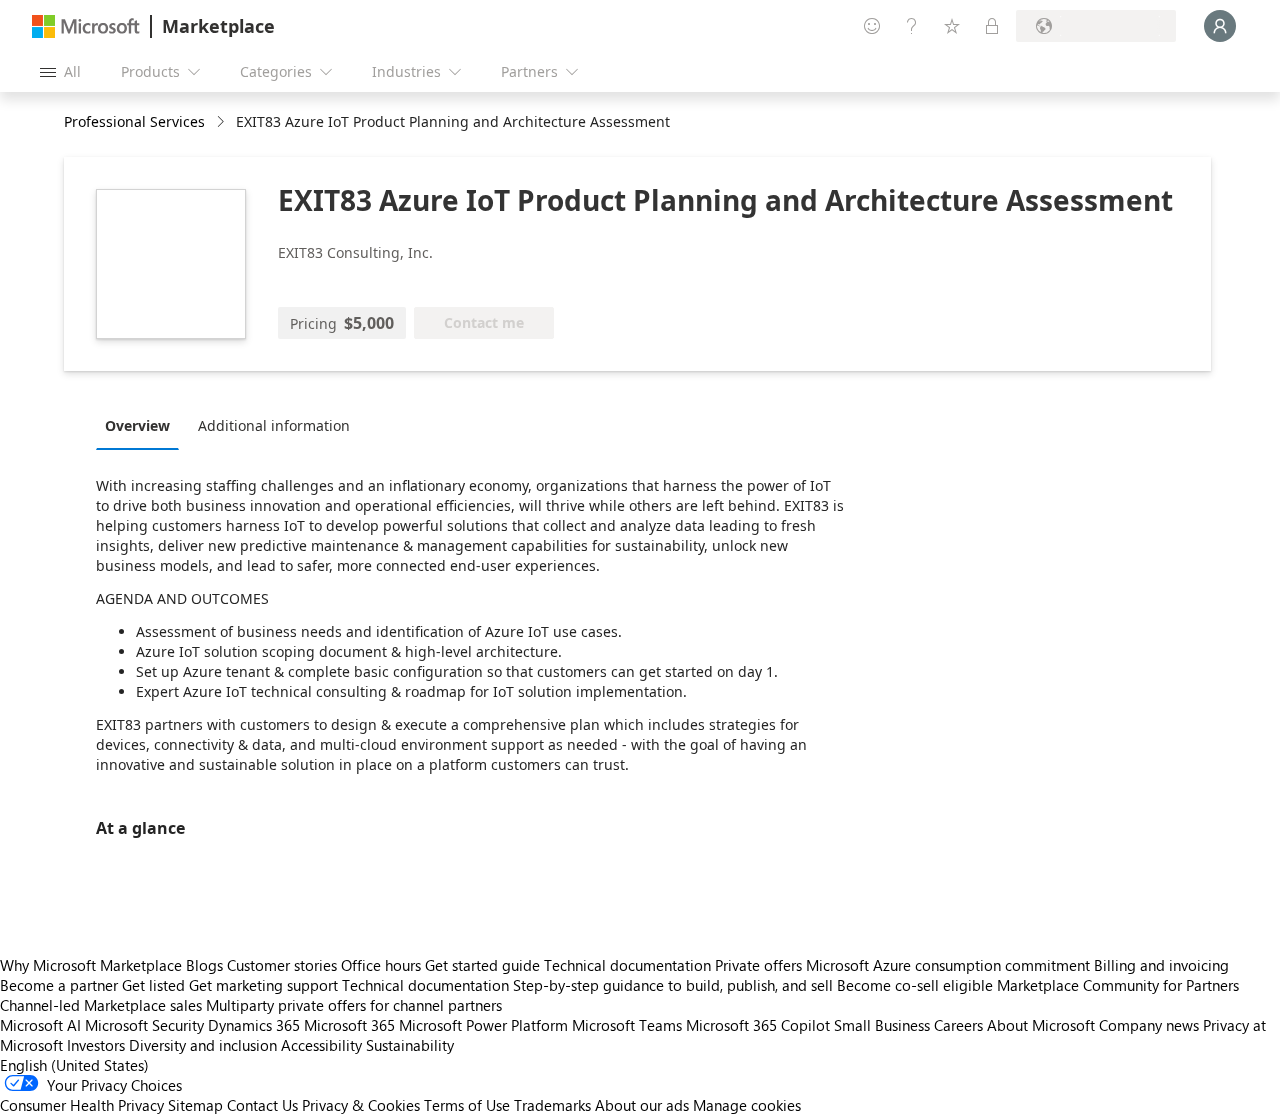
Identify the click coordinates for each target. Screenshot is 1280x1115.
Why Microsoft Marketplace (91, 965)
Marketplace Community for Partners (1118, 985)
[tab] (142, 425)
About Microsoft (1041, 1025)
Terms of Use (467, 1105)
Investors (96, 1045)
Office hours (381, 965)
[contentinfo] (222, 122)
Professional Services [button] (134, 121)
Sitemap (195, 1105)
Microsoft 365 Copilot (758, 1025)
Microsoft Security (144, 1025)
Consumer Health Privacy (82, 1105)
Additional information (274, 425)
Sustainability (410, 1045)
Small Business (882, 1025)
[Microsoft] (86, 26)
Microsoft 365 (349, 1025)
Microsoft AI (40, 1025)
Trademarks (552, 1105)
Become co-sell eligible (915, 985)
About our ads (642, 1105)
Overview (137, 425)
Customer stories (282, 965)
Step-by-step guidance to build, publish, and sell (673, 985)
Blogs (204, 965)
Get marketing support (263, 985)
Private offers (758, 965)
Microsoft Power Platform (483, 1025)
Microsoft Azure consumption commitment (950, 965)
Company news (1149, 1025)
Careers (958, 1025)
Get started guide (482, 965)
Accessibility (321, 1045)
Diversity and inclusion (203, 1045)
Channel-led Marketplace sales (101, 1005)
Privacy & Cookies (361, 1105)
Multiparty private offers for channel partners (354, 1005)
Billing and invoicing (1161, 965)
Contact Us (262, 1105)
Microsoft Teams (627, 1025)
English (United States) (74, 1065)
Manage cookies (747, 1105)
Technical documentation (627, 965)
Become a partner (59, 985)
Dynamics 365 (254, 1025)
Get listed (153, 985)
